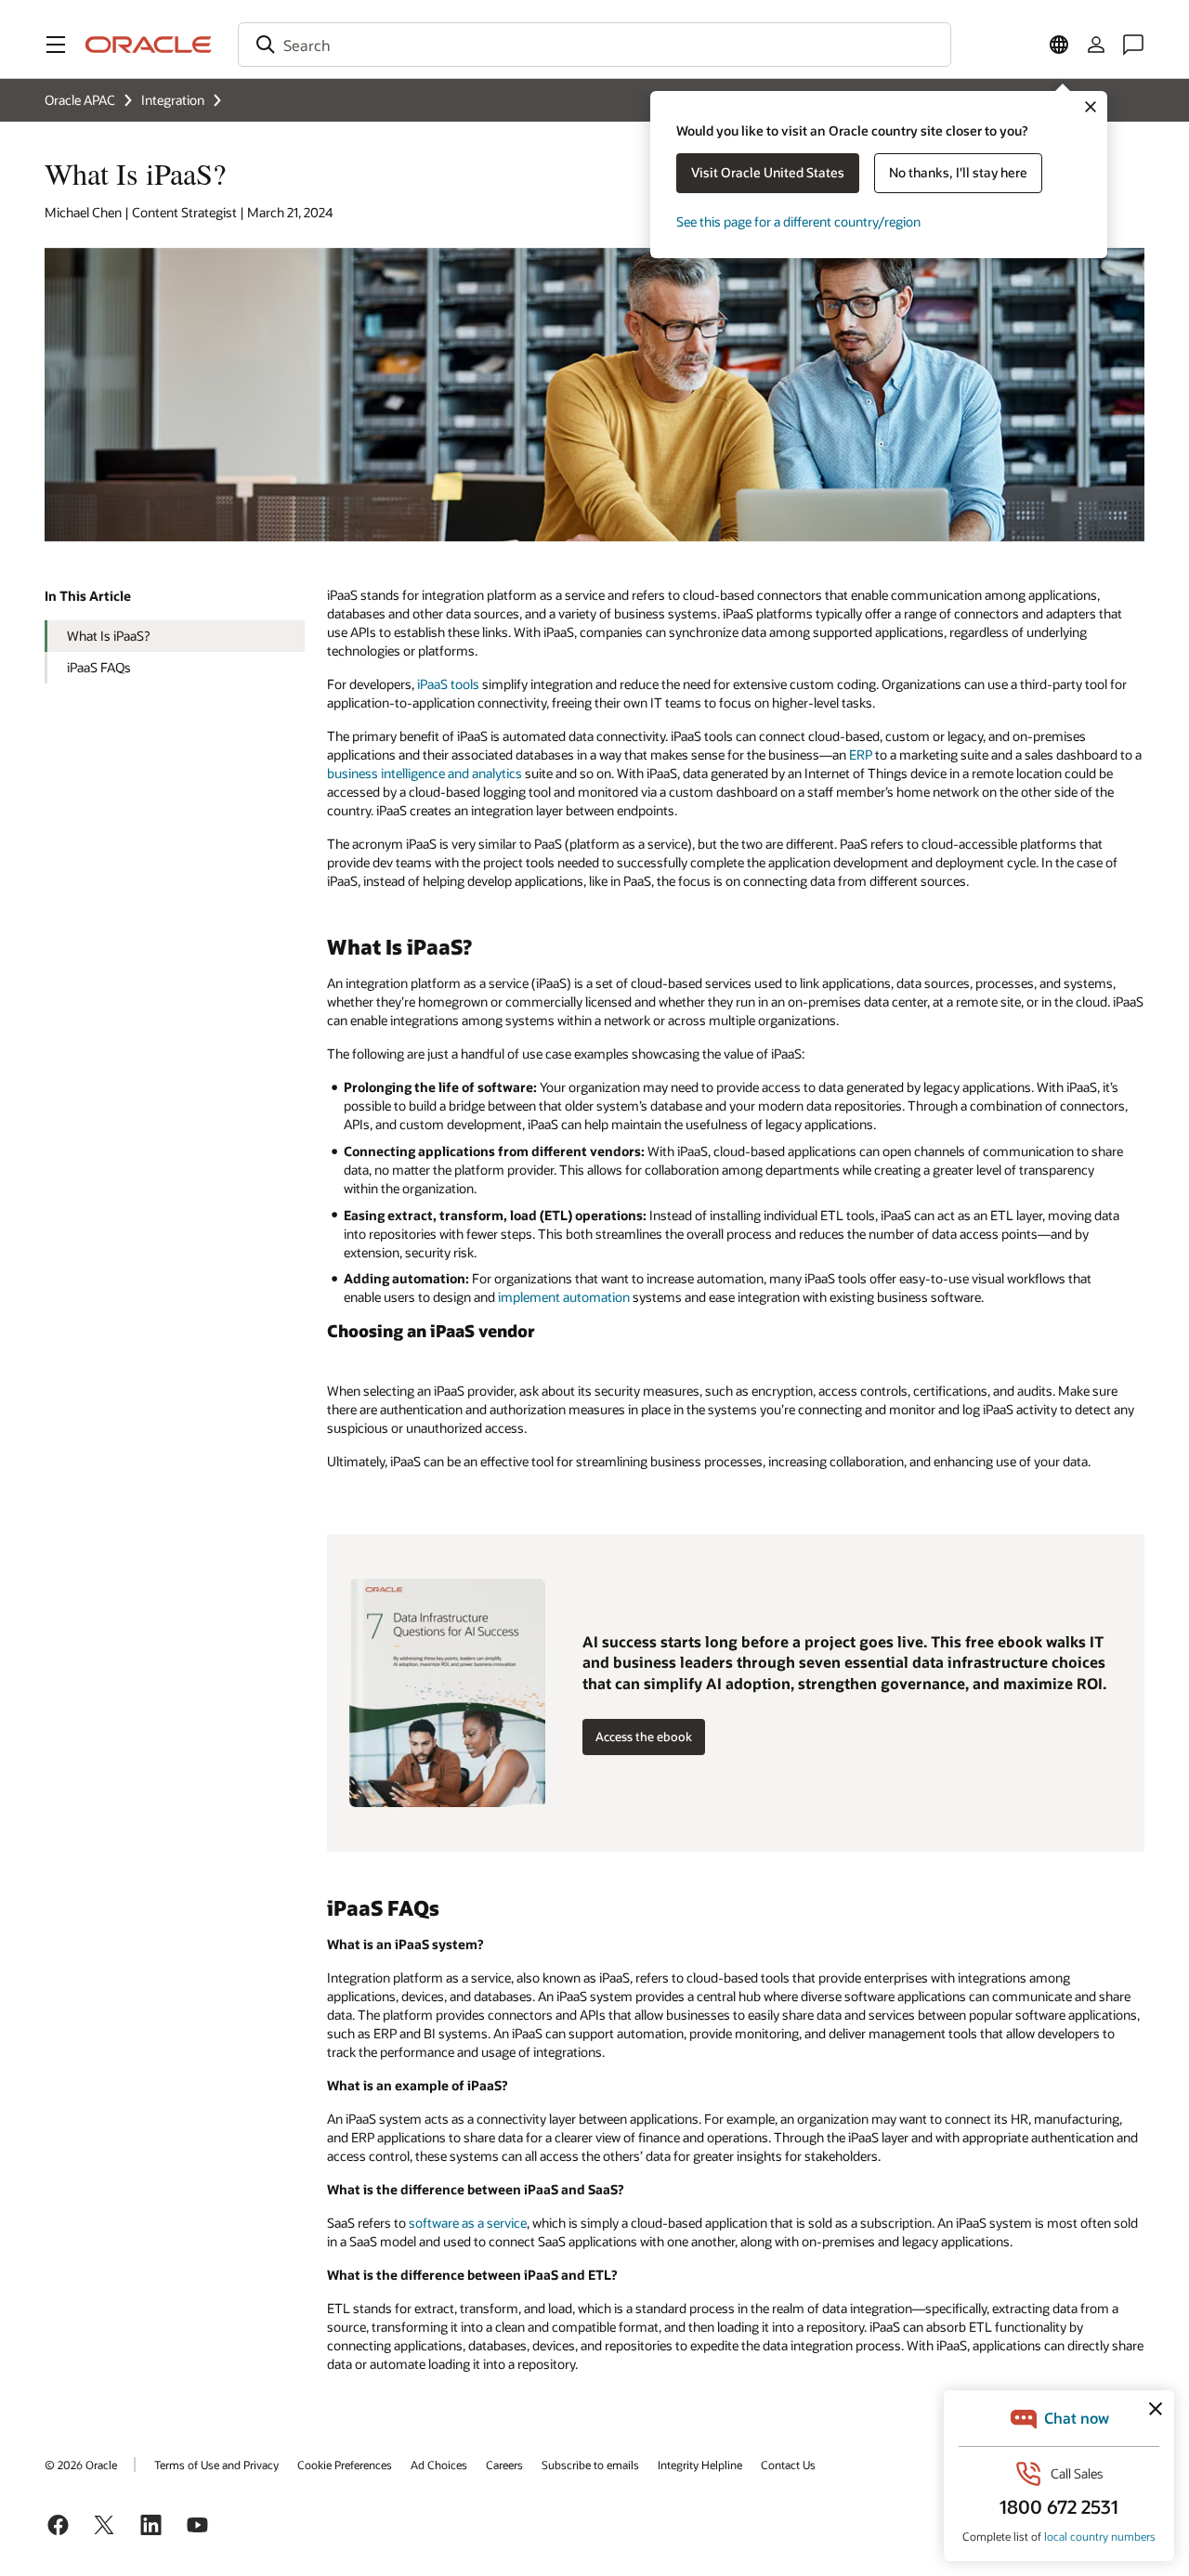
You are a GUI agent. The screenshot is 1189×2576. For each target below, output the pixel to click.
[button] (56, 45)
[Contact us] (1133, 45)
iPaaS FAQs (99, 667)
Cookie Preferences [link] (345, 2465)
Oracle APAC (80, 100)
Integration (173, 100)
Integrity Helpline (700, 2465)
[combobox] (594, 45)
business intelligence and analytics (425, 773)
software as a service (468, 2223)
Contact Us (788, 2465)
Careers (504, 2465)
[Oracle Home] (149, 45)
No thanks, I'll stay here (958, 172)
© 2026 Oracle (81, 2465)
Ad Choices (439, 2465)
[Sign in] (1096, 45)
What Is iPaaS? (108, 636)
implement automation (564, 1297)
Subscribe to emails (590, 2465)
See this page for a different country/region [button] (798, 221)
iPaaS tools (448, 684)
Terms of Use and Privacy (216, 2465)
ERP (861, 755)
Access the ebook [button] (644, 1737)
